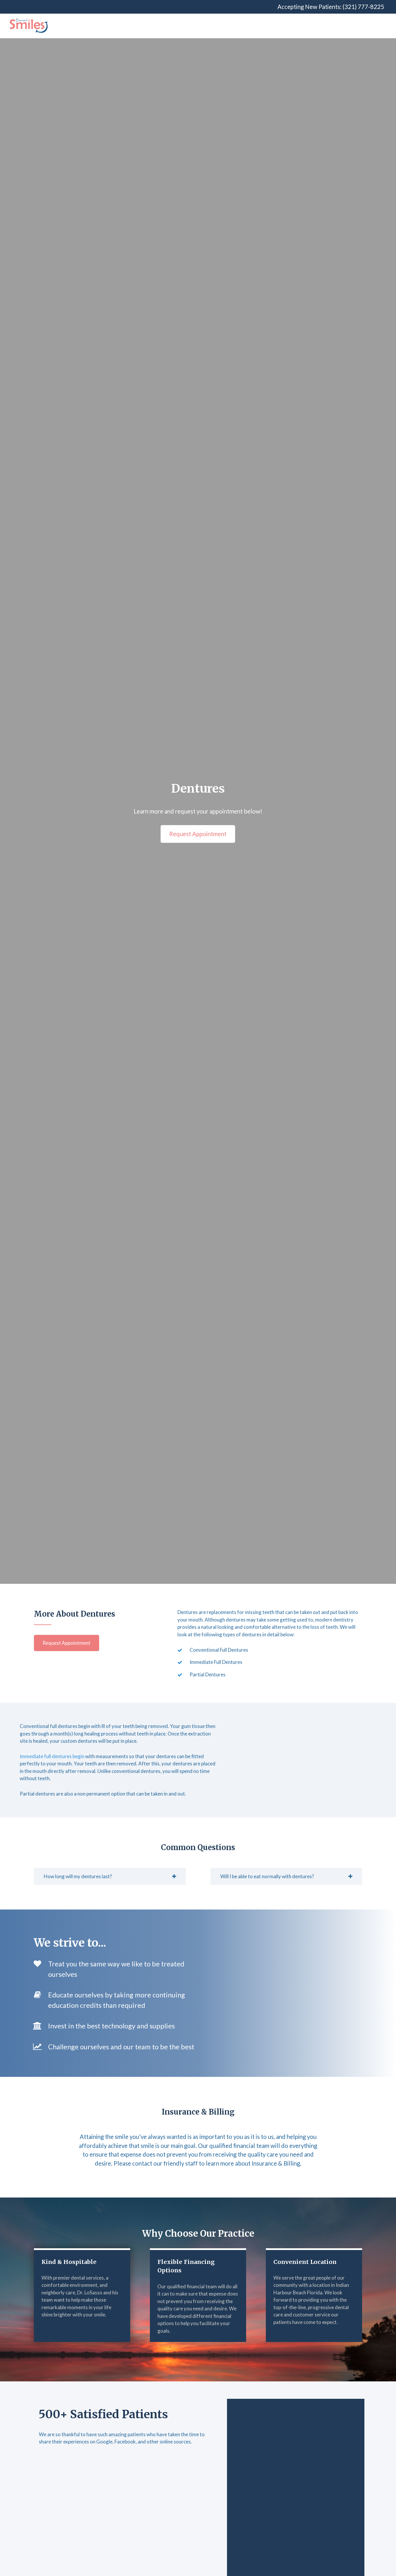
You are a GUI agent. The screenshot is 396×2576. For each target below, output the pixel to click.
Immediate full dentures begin (52, 1756)
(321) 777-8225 (363, 7)
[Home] (29, 26)
